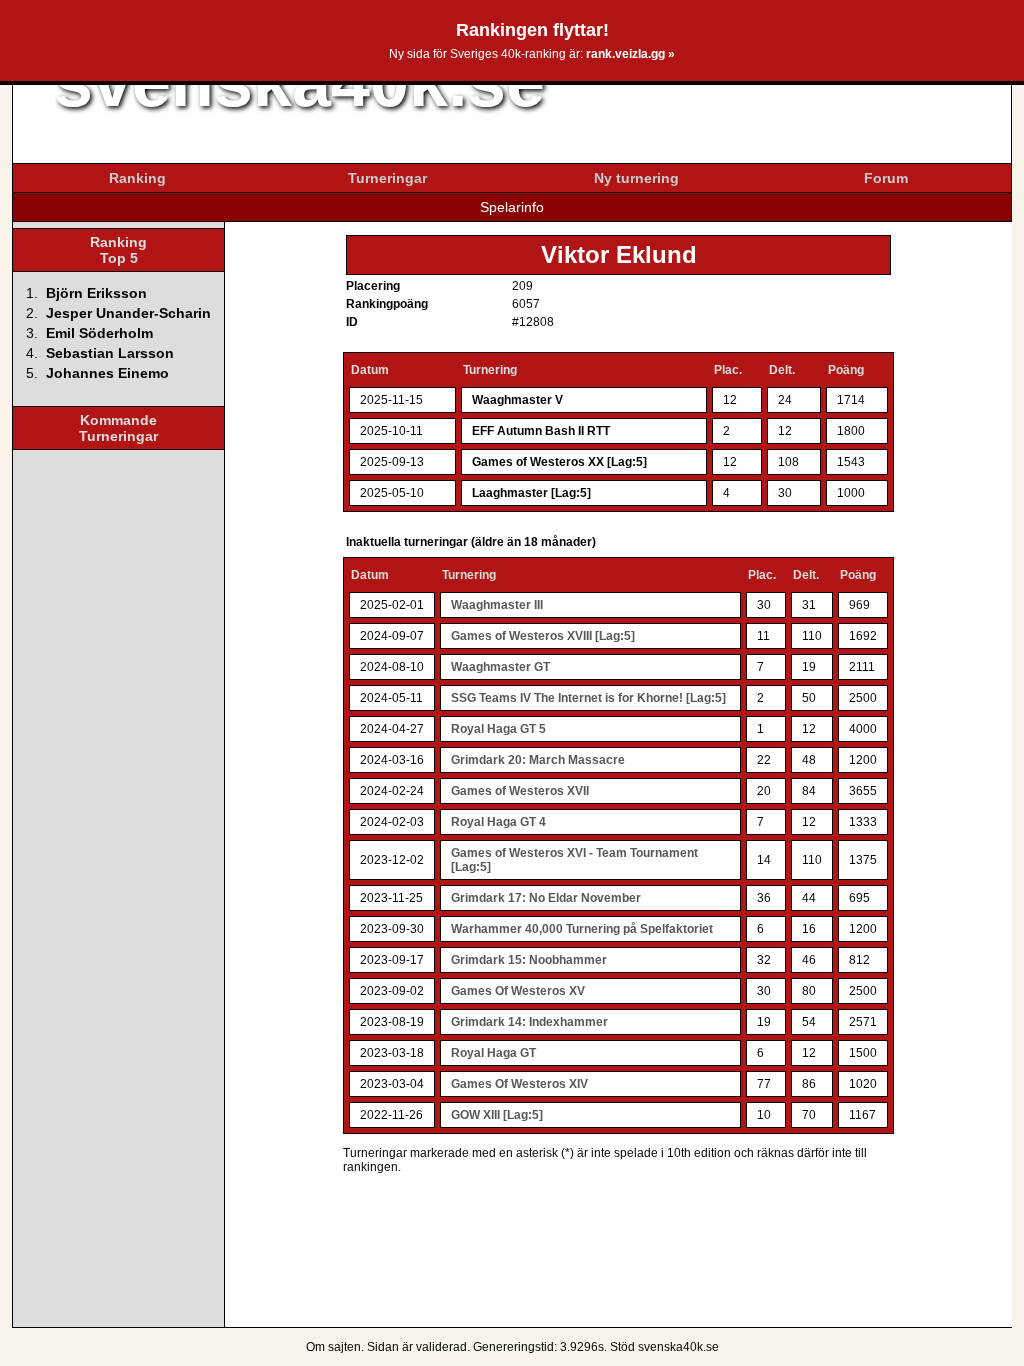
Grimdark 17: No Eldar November (546, 898)
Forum (886, 178)
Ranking (137, 178)
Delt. (782, 370)
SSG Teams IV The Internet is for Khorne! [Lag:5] (588, 698)
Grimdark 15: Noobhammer (529, 960)
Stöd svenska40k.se (664, 1347)
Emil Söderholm (99, 333)
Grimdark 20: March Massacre (538, 760)
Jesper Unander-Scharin (128, 313)
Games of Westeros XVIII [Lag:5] (543, 636)
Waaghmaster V (517, 400)
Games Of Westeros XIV (519, 1084)
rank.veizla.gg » (630, 54)
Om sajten (333, 1347)
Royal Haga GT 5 (498, 729)
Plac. (728, 370)
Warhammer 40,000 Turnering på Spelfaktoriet (582, 929)
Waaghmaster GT (500, 667)
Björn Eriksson (96, 293)
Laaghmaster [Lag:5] (531, 493)
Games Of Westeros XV (518, 991)
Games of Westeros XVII (520, 791)
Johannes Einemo (107, 373)
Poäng (846, 370)
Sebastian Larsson (110, 353)
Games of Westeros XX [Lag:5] (559, 462)
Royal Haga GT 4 (498, 822)
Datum (370, 370)
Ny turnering (636, 178)
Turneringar (387, 178)
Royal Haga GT (493, 1053)
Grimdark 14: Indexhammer (529, 1022)
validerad (441, 1347)
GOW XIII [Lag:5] (497, 1115)
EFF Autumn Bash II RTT (541, 431)
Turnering (490, 370)
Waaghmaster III (497, 605)
